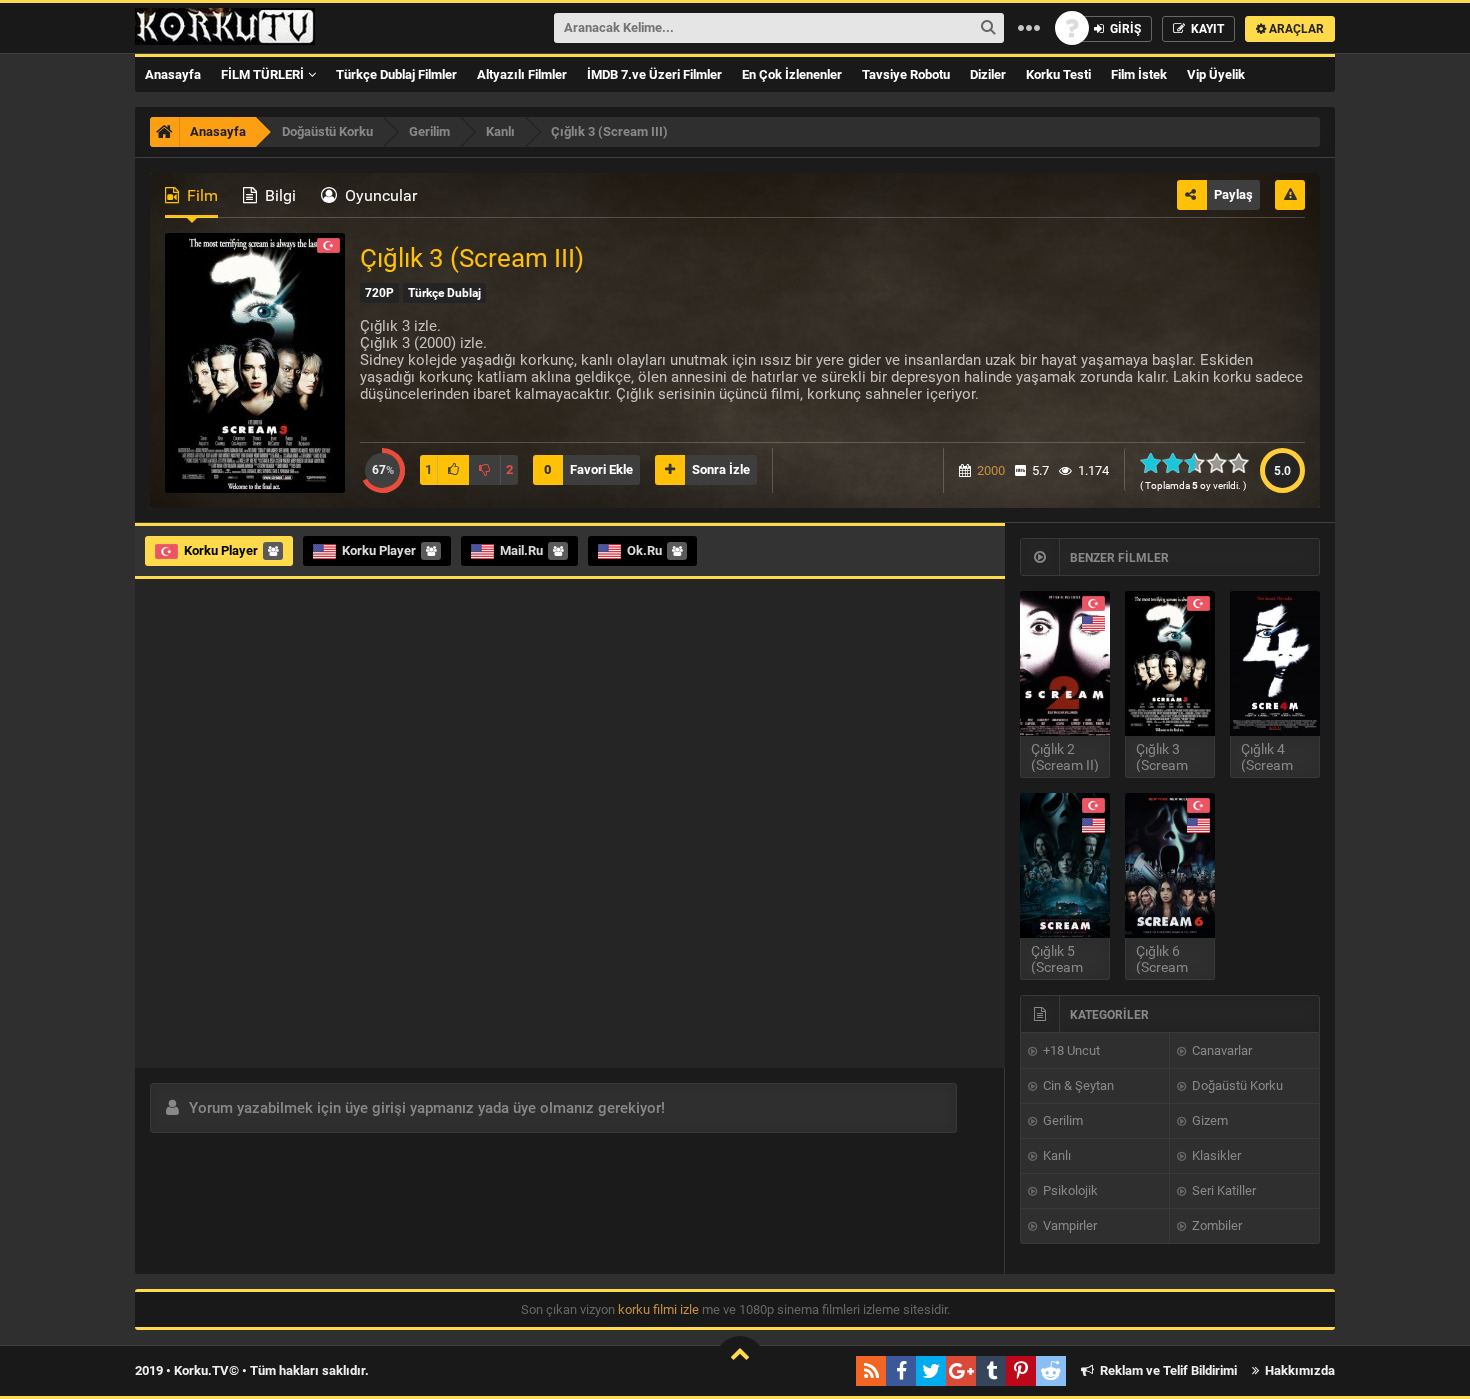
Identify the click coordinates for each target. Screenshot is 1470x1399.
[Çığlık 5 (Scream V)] (1065, 865)
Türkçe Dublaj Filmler (396, 74)
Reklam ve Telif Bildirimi (1167, 1370)
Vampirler (1068, 1225)
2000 (991, 470)
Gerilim (1061, 1120)
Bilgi (278, 195)
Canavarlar (1220, 1050)
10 (1244, 463)
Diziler (988, 74)
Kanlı (1055, 1155)
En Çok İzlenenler (792, 74)
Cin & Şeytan (1077, 1085)
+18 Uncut (1070, 1050)
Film (200, 195)
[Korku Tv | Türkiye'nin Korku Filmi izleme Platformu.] (225, 28)
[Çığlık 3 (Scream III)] (1170, 663)
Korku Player (221, 550)
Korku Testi (1058, 74)
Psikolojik (1069, 1190)
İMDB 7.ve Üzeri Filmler (654, 74)
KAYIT (1206, 29)
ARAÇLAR (1295, 29)
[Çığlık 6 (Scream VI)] (1170, 865)
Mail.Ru (521, 550)
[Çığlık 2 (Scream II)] (1065, 663)
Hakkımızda (1298, 1370)
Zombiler (1215, 1225)
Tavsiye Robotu (906, 74)
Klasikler (1215, 1155)
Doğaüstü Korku (1236, 1085)
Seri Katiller (1222, 1190)
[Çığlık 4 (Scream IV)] (1275, 663)
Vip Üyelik (1216, 74)
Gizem (1208, 1120)
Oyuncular (379, 195)
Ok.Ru (644, 550)
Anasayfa (173, 74)
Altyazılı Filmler (522, 74)
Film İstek (1139, 74)
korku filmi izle (658, 1309)
